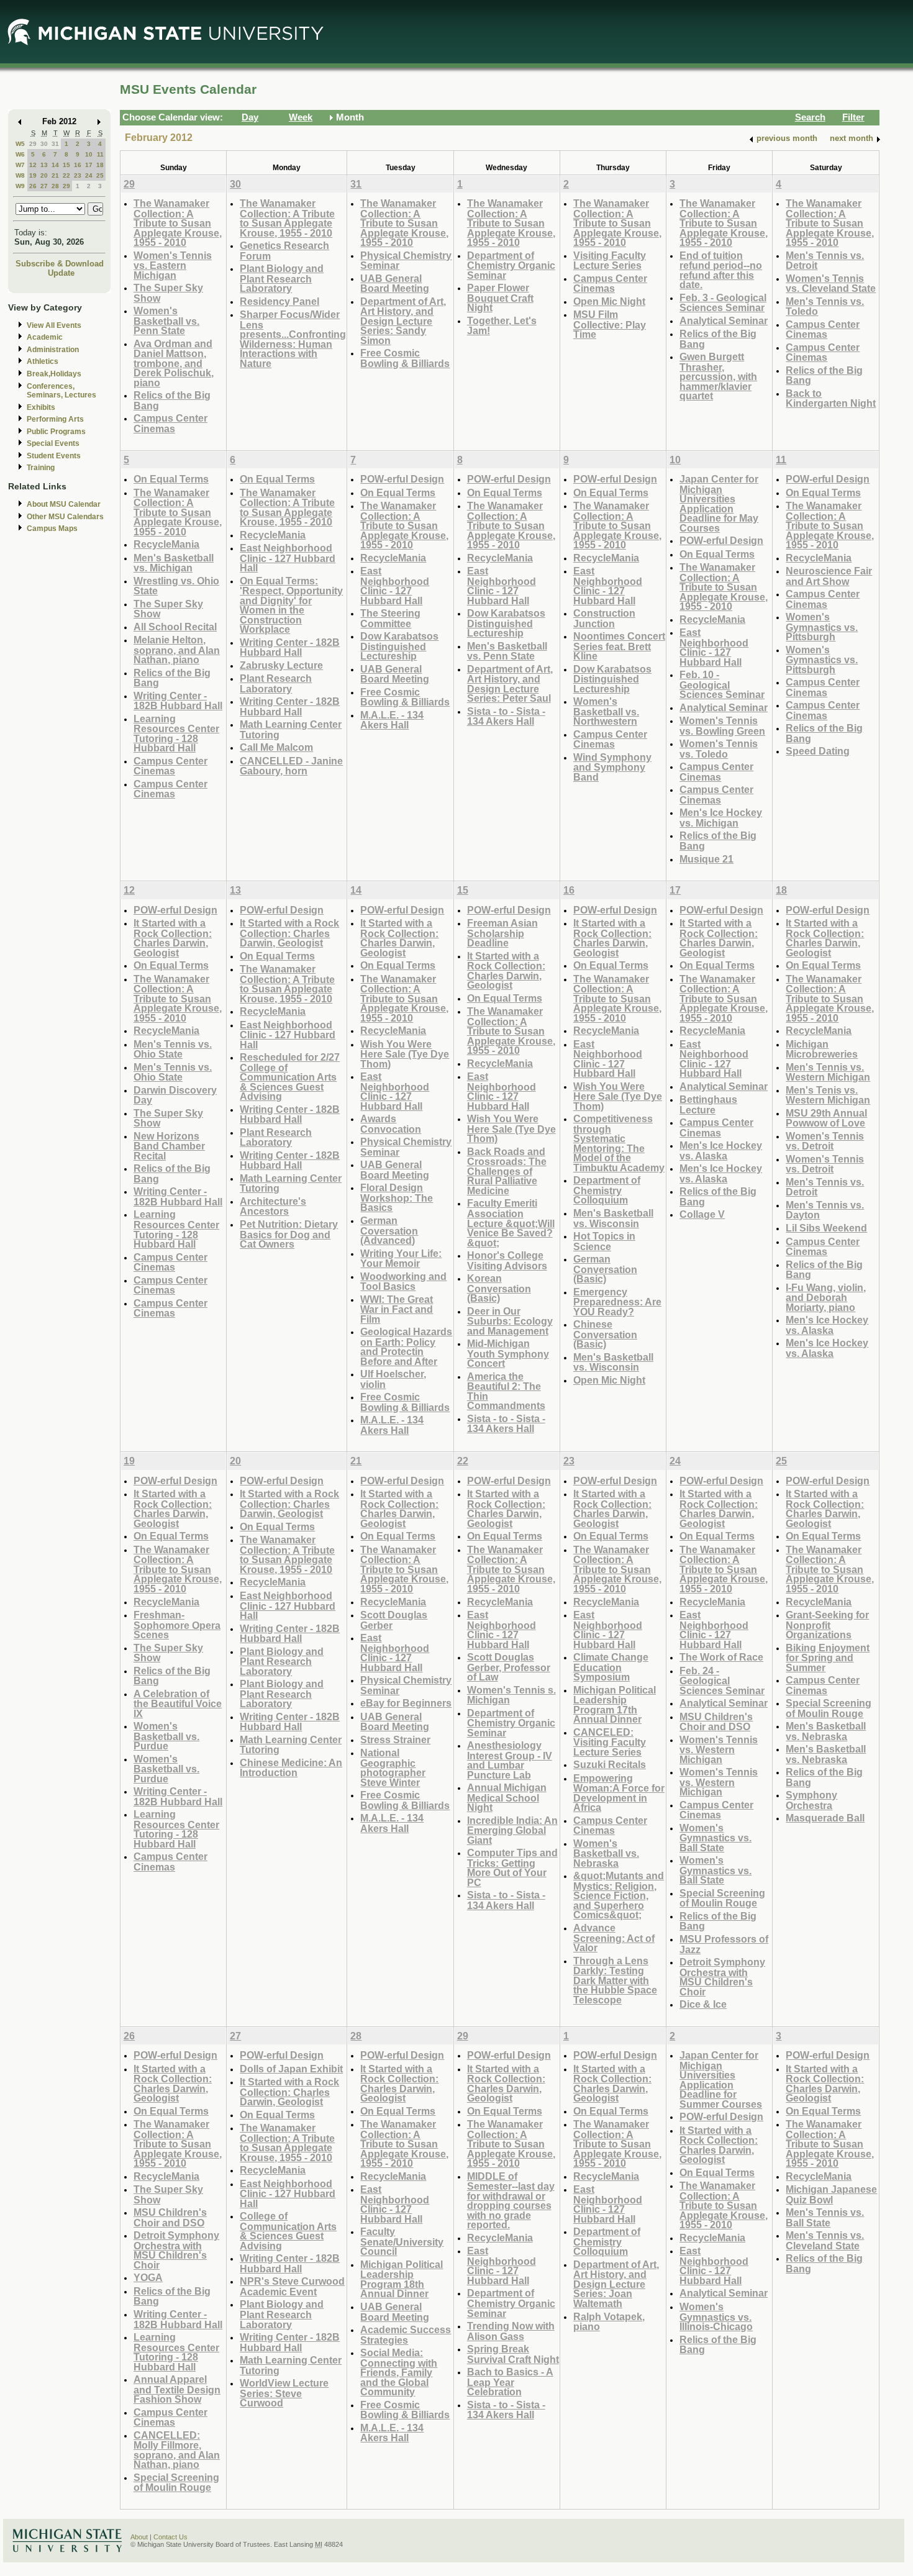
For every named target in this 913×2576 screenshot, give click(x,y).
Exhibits (41, 407)
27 (44, 186)
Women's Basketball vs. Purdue (166, 1736)
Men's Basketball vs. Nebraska (826, 1731)
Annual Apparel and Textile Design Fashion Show (177, 2389)
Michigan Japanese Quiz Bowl (831, 2194)
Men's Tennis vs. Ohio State (173, 1049)
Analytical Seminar (724, 320)
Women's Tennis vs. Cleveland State (831, 283)
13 (44, 165)
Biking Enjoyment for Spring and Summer (828, 1658)
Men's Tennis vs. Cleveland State (825, 2240)
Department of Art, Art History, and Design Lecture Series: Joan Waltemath (616, 2284)
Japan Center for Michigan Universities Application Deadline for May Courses (719, 503)
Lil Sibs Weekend (826, 1228)
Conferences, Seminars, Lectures (61, 391)
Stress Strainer (395, 1739)
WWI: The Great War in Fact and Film (397, 1309)
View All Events (54, 325)
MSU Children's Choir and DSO (716, 1722)
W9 (20, 186)
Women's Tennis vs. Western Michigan (719, 1749)
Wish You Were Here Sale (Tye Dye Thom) (405, 1054)
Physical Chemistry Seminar (406, 261)
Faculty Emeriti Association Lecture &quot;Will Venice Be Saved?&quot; (511, 1222)
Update (61, 273)
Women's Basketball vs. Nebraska (606, 1853)
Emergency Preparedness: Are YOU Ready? (617, 1302)
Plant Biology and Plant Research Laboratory (282, 278)
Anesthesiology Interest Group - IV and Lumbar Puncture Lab (510, 1760)
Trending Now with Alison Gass (511, 2331)
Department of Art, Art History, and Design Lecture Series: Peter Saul (510, 684)
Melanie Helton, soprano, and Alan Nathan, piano (177, 650)
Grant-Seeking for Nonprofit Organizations (827, 1625)
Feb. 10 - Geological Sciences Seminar (722, 684)
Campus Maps (52, 528)
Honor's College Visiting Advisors (507, 1260)
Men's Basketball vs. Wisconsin (613, 1218)
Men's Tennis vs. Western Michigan (828, 1072)
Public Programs (56, 432)
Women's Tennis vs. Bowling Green (722, 726)
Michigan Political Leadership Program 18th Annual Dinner (402, 2279)
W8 (20, 175)
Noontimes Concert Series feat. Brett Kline (619, 646)
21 (55, 175)
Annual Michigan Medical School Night (507, 1797)
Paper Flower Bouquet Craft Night (500, 297)
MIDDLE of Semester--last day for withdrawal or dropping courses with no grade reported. (511, 2201)
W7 (20, 165)
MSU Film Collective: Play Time (610, 324)
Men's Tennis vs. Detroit (825, 261)
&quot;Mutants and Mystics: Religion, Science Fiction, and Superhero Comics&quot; (619, 1895)
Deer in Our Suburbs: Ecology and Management (510, 1321)
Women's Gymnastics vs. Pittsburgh (822, 627)
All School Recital (175, 627)
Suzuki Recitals (610, 1764)
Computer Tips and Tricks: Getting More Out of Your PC (512, 1867)
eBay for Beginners (406, 1703)
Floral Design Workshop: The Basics (397, 1197)
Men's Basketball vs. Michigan (174, 563)
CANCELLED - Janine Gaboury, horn (291, 766)
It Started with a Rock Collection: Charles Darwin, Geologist (173, 938)
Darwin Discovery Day (175, 1095)
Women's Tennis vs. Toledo (719, 749)
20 (44, 175)
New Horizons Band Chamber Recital (169, 1146)
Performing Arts (55, 419)
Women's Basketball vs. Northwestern (606, 711)
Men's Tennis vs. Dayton (825, 1210)
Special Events (53, 443)
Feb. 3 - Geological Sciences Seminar (723, 303)
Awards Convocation (391, 1124)
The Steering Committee (390, 618)
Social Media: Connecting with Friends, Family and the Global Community (399, 2372)
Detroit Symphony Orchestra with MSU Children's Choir (722, 1977)
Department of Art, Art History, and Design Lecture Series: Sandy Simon (403, 321)
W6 (20, 154)
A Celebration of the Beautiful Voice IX (178, 1703)
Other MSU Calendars (65, 517)
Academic (45, 337)
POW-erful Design (402, 479)
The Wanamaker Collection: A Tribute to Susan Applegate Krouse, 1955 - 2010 (178, 223)
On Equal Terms (171, 479)
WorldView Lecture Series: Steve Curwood (284, 2393)
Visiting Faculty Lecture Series (610, 261)
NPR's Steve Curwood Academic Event (292, 2286)
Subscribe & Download (60, 264)
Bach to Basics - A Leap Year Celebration (510, 2382)
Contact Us (170, 2537)
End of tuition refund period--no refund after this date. (721, 270)
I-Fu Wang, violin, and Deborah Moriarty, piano (826, 1297)
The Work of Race (721, 1657)
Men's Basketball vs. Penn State (507, 651)
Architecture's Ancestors (273, 1206)
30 (44, 144)
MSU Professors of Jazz (724, 1944)
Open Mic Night (609, 301)
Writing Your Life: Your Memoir (401, 1259)
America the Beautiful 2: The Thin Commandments (506, 1391)
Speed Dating (818, 751)
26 (33, 186)
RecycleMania (166, 544)
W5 (20, 144)
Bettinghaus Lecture (708, 1104)
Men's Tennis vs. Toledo (825, 306)
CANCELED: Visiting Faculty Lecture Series (610, 1742)
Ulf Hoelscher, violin (393, 1379)
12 (33, 165)
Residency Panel (279, 301)
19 (33, 175)
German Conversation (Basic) (605, 1269)
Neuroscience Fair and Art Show (829, 576)
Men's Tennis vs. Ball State (825, 2217)
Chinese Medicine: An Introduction (291, 1768)
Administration (53, 350)
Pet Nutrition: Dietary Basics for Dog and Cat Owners (289, 1234)
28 (55, 186)
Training (41, 468)
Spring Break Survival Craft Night (513, 2354)
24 (89, 175)
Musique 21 (706, 859)
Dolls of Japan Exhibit (291, 2069)
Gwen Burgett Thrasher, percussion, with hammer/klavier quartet (718, 376)
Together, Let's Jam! (502, 326)
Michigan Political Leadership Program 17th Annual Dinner (615, 1705)
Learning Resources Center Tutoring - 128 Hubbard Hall (176, 733)
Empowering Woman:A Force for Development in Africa (619, 1793)
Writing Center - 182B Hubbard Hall (178, 701)
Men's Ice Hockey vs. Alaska (721, 1150)
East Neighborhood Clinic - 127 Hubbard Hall (288, 558)
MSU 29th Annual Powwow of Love (826, 1118)
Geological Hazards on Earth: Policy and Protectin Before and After (406, 1346)
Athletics (43, 361)
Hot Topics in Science (604, 1241)
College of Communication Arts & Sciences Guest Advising (288, 2231)
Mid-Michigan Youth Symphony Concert (508, 1353)
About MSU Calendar (64, 504)
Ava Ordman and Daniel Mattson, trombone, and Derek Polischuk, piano (174, 363)
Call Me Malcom (276, 747)
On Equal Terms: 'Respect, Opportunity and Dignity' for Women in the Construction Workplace (291, 605)
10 (89, 154)
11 (100, 154)
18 (100, 165)
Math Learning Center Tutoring (291, 729)
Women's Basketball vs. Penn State (166, 320)
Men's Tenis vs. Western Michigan (828, 1095)
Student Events (54, 456)
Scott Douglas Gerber (394, 1620)
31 (55, 144)
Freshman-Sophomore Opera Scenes (177, 1625)
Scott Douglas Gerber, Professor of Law (509, 1667)
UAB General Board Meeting (395, 283)
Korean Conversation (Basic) (499, 1288)
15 (66, 165)
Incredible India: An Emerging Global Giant (512, 1830)
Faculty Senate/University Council (402, 2241)
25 (100, 175)
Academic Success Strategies (406, 2335)
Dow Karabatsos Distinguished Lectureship (399, 646)
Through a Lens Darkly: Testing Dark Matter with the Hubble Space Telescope (615, 1980)
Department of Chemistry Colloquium (607, 1190)
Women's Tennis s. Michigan (511, 1695)
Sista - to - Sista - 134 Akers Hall (506, 716)
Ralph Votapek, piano (609, 2322)
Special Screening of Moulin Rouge (722, 1898)
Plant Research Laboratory (276, 683)
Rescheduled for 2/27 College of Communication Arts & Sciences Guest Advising (290, 1077)
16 (78, 165)
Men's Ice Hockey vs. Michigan (721, 818)
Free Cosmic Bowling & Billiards (405, 358)
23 (78, 175)
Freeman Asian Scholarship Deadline (502, 933)
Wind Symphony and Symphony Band (612, 767)
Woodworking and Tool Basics (403, 1281)
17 (89, 165)
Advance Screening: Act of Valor (614, 1938)
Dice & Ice (703, 2004)
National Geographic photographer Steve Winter (393, 1767)
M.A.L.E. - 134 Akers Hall (392, 720)
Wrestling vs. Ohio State (176, 586)
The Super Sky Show (168, 293)
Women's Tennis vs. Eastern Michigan (173, 265)
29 (33, 144)
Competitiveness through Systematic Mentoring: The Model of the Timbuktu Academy (619, 1143)
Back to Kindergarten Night (831, 398)
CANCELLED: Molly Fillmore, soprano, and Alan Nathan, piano (177, 2450)
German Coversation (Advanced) (389, 1230)
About (139, 2537)
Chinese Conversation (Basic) (605, 1334)
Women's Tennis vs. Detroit (825, 1141)
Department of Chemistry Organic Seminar (511, 265)
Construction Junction (604, 618)
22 (66, 175)
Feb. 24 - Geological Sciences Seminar (722, 1680)
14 (55, 165)
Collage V (702, 1214)
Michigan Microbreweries (822, 1049)
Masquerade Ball (825, 1818)
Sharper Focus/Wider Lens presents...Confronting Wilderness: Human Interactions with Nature (293, 339)
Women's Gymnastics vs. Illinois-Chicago (716, 2316)
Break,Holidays (54, 374)
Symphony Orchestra (811, 1800)
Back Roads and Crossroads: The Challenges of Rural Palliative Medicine (507, 1171)
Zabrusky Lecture (281, 665)
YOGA (148, 2277)
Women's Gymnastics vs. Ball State (715, 1838)
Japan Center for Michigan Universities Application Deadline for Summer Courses (721, 2079)
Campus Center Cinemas (170, 423)
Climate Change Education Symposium (611, 1667)
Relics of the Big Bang (172, 400)
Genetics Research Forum (284, 251)
